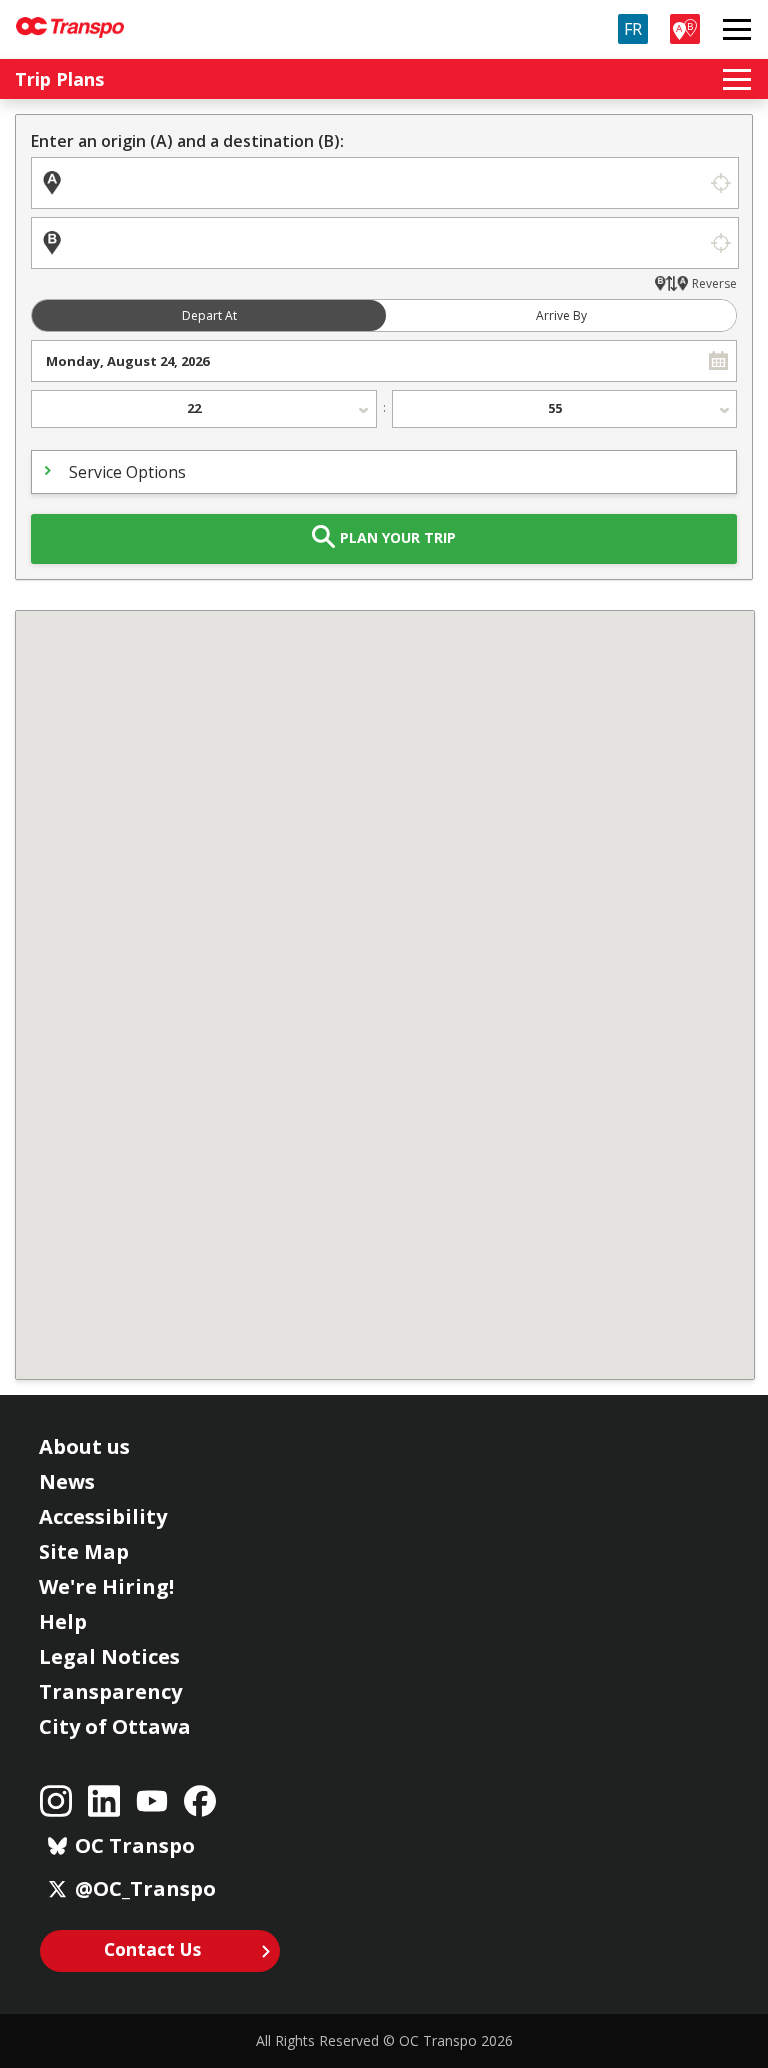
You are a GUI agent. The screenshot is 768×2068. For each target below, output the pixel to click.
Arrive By (561, 315)
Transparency (110, 1691)
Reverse (714, 283)
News (67, 1481)
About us (84, 1446)
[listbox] (204, 409)
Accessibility (103, 1516)
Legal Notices (109, 1656)
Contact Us (152, 1949)
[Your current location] (720, 183)
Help (63, 1621)
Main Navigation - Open (737, 29)
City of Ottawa (115, 1726)
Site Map (84, 1551)
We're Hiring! (106, 1586)
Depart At (209, 315)
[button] (718, 361)
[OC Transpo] (70, 18)
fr (633, 29)
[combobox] (366, 361)
